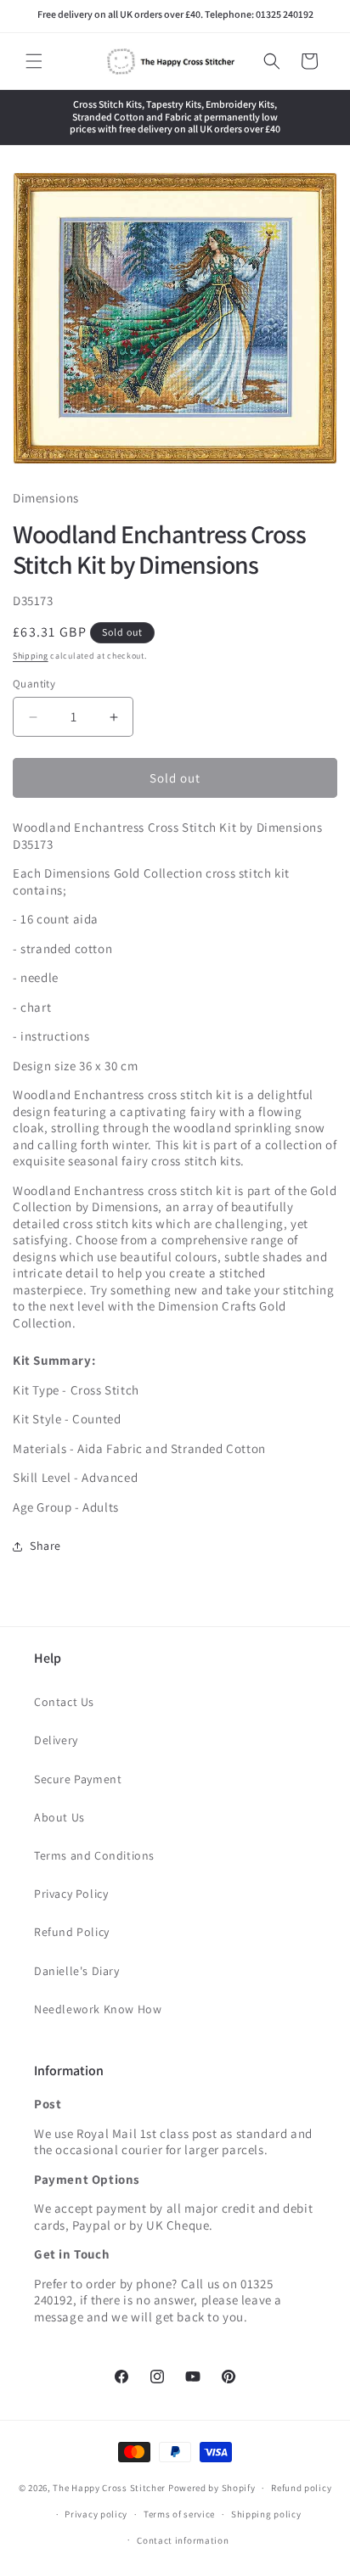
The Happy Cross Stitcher (109, 2488)
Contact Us (64, 1702)
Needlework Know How (98, 2009)
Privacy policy (96, 2514)
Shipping (31, 656)
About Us (59, 1817)
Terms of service (179, 2514)
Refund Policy (72, 1932)
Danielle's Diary (77, 1971)
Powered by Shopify (212, 2488)
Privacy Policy (71, 1894)
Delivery (56, 1740)
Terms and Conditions (94, 1855)
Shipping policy (266, 2514)
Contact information (183, 2540)
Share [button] (45, 1546)
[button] (34, 61)
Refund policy (301, 2488)
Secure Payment (78, 1779)
